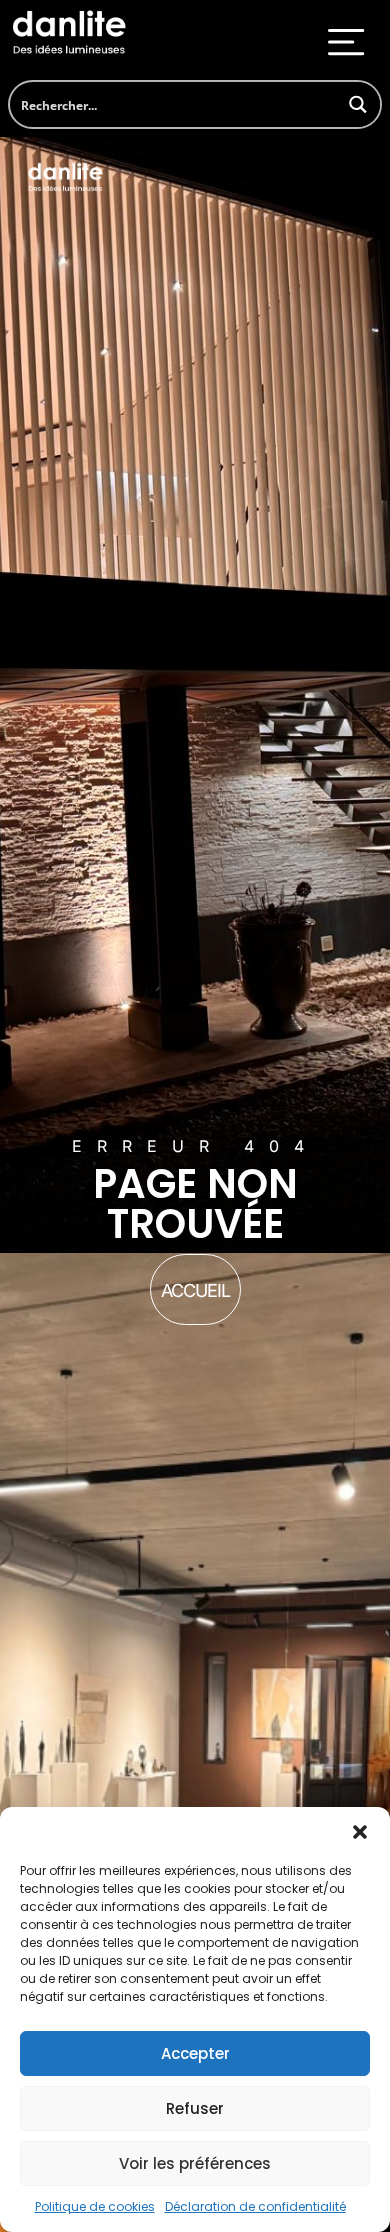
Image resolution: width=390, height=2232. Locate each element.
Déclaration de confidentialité (255, 2206)
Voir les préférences (195, 2163)
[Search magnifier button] (357, 104)
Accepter (195, 2053)
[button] (360, 1832)
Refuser (195, 2108)
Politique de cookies (95, 2206)
